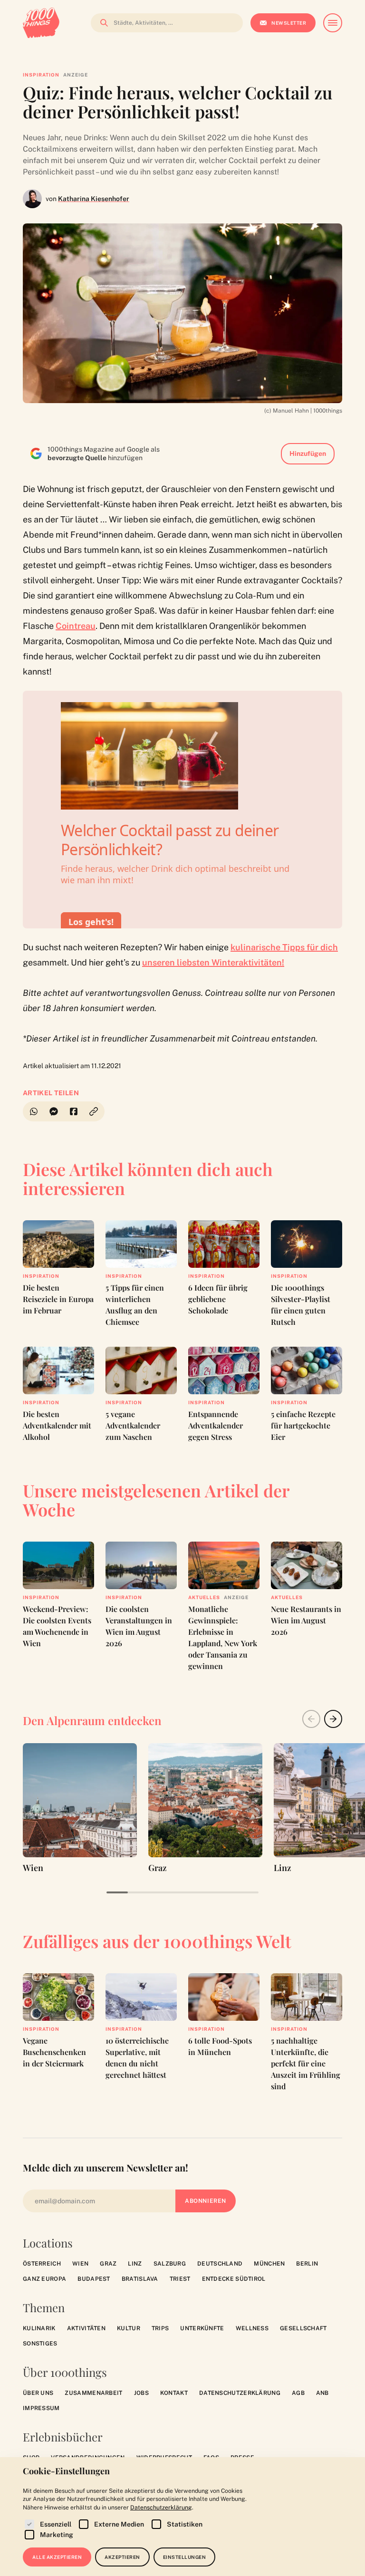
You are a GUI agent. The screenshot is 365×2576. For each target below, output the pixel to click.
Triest (180, 2279)
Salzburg (170, 2264)
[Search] (101, 23)
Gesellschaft (303, 2328)
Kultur (129, 2328)
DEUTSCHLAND (220, 2264)
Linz (135, 2264)
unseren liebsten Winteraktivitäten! (213, 962)
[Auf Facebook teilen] (74, 1111)
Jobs (141, 2393)
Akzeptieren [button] (122, 2557)
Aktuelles (204, 1597)
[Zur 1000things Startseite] (41, 23)
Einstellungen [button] (185, 2557)
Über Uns (38, 2393)
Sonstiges (40, 2344)
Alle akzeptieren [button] (57, 2557)
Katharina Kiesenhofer (94, 199)
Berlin (307, 2264)
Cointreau (76, 626)
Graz (108, 2264)
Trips (160, 2328)
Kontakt (174, 2393)
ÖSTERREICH (42, 2264)
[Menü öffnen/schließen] (333, 23)
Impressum (41, 2408)
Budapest (94, 2279)
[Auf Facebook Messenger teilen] (54, 1111)
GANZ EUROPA (44, 2279)
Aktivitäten (86, 2328)
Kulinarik (39, 2328)
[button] (94, 1111)
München (269, 2264)
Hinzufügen (308, 453)
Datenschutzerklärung (240, 2393)
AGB (298, 2393)
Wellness (252, 2328)
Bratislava (140, 2279)
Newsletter (289, 23)
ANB (322, 2393)
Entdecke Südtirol (234, 2279)
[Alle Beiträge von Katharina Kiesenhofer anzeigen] (32, 199)
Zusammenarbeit (93, 2393)
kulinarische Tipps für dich (284, 947)
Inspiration (41, 75)
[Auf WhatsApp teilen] (33, 1111)
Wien (80, 2264)
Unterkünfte (202, 2328)
